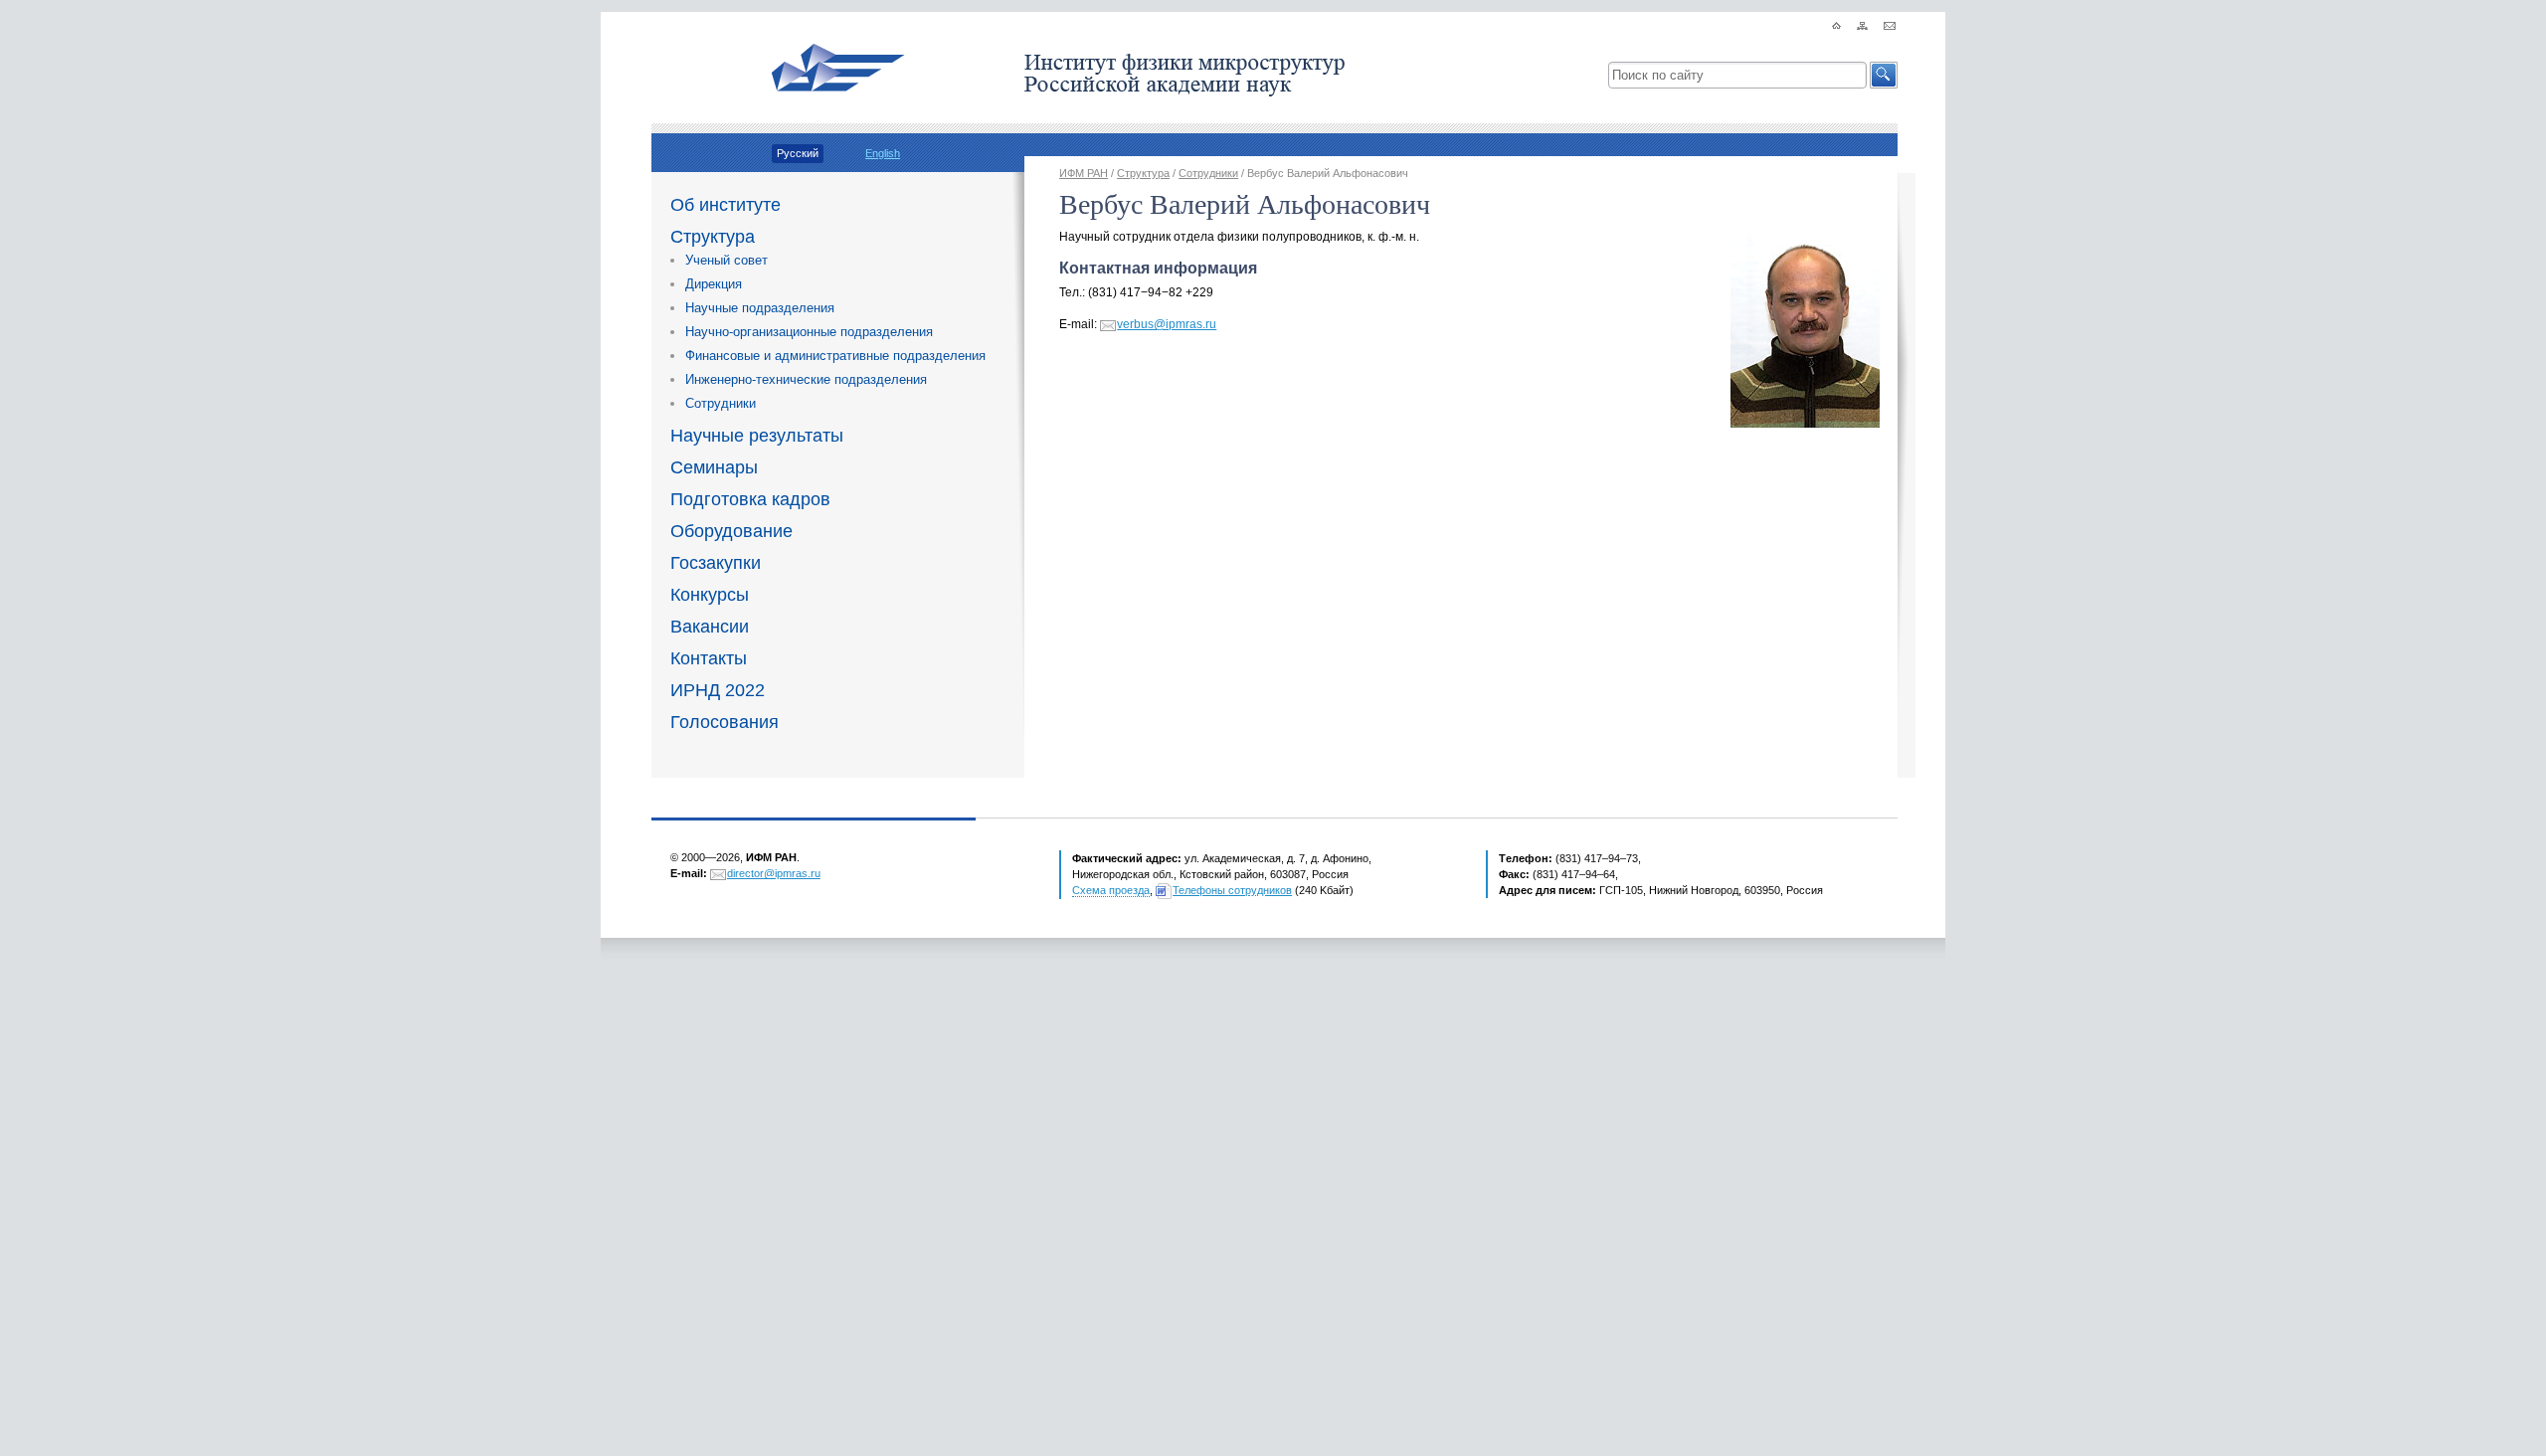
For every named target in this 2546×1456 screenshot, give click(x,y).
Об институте (726, 205)
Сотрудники (721, 403)
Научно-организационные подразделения (809, 332)
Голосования (725, 722)
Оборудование (731, 531)
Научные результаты (757, 436)
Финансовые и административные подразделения (835, 356)
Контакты (709, 658)
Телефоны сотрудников (1232, 890)
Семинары (714, 467)
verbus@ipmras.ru (1167, 324)
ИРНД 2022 (718, 690)
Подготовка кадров (750, 499)
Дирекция (714, 284)
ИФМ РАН (1084, 173)
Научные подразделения (760, 308)
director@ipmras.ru (774, 873)
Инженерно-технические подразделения (806, 379)
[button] (1884, 75)
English (883, 153)
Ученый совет (727, 260)
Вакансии (710, 627)
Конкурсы (710, 595)
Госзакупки (716, 563)
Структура (713, 237)
